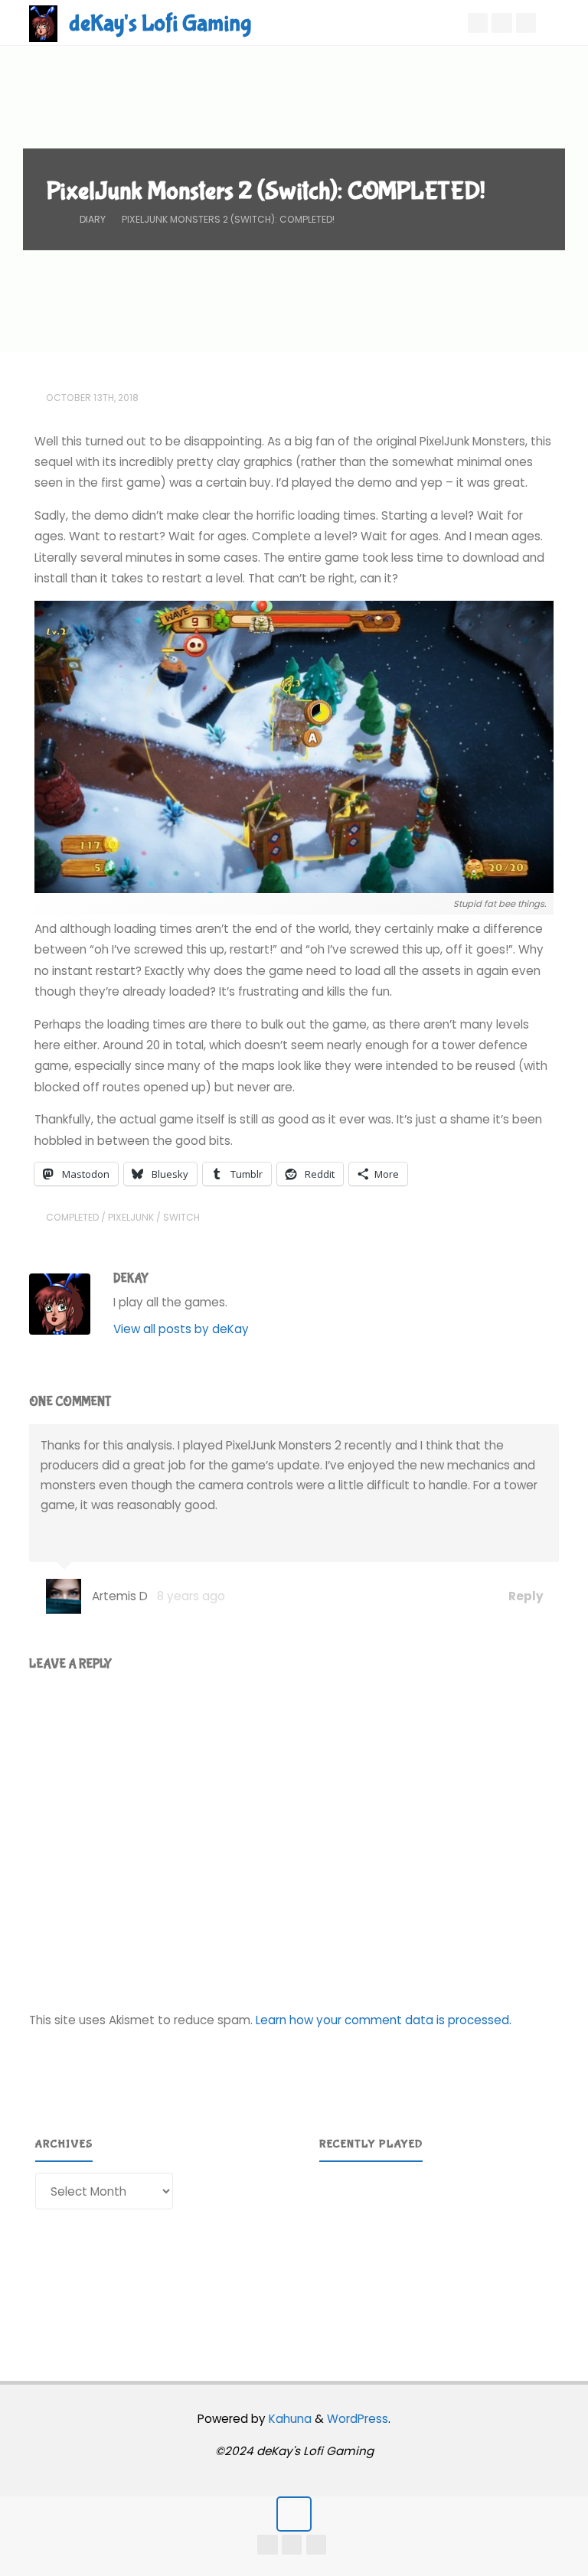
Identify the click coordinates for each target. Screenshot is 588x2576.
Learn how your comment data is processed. (384, 2020)
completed (72, 1217)
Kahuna (289, 2419)
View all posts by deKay (181, 1329)
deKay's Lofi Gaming (160, 23)
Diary (93, 219)
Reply (525, 1596)
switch (181, 1217)
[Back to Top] (294, 2514)
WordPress (358, 2419)
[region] (436, 2251)
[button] (343, 2251)
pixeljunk (131, 1217)
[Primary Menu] (560, 23)
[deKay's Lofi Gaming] (43, 23)
